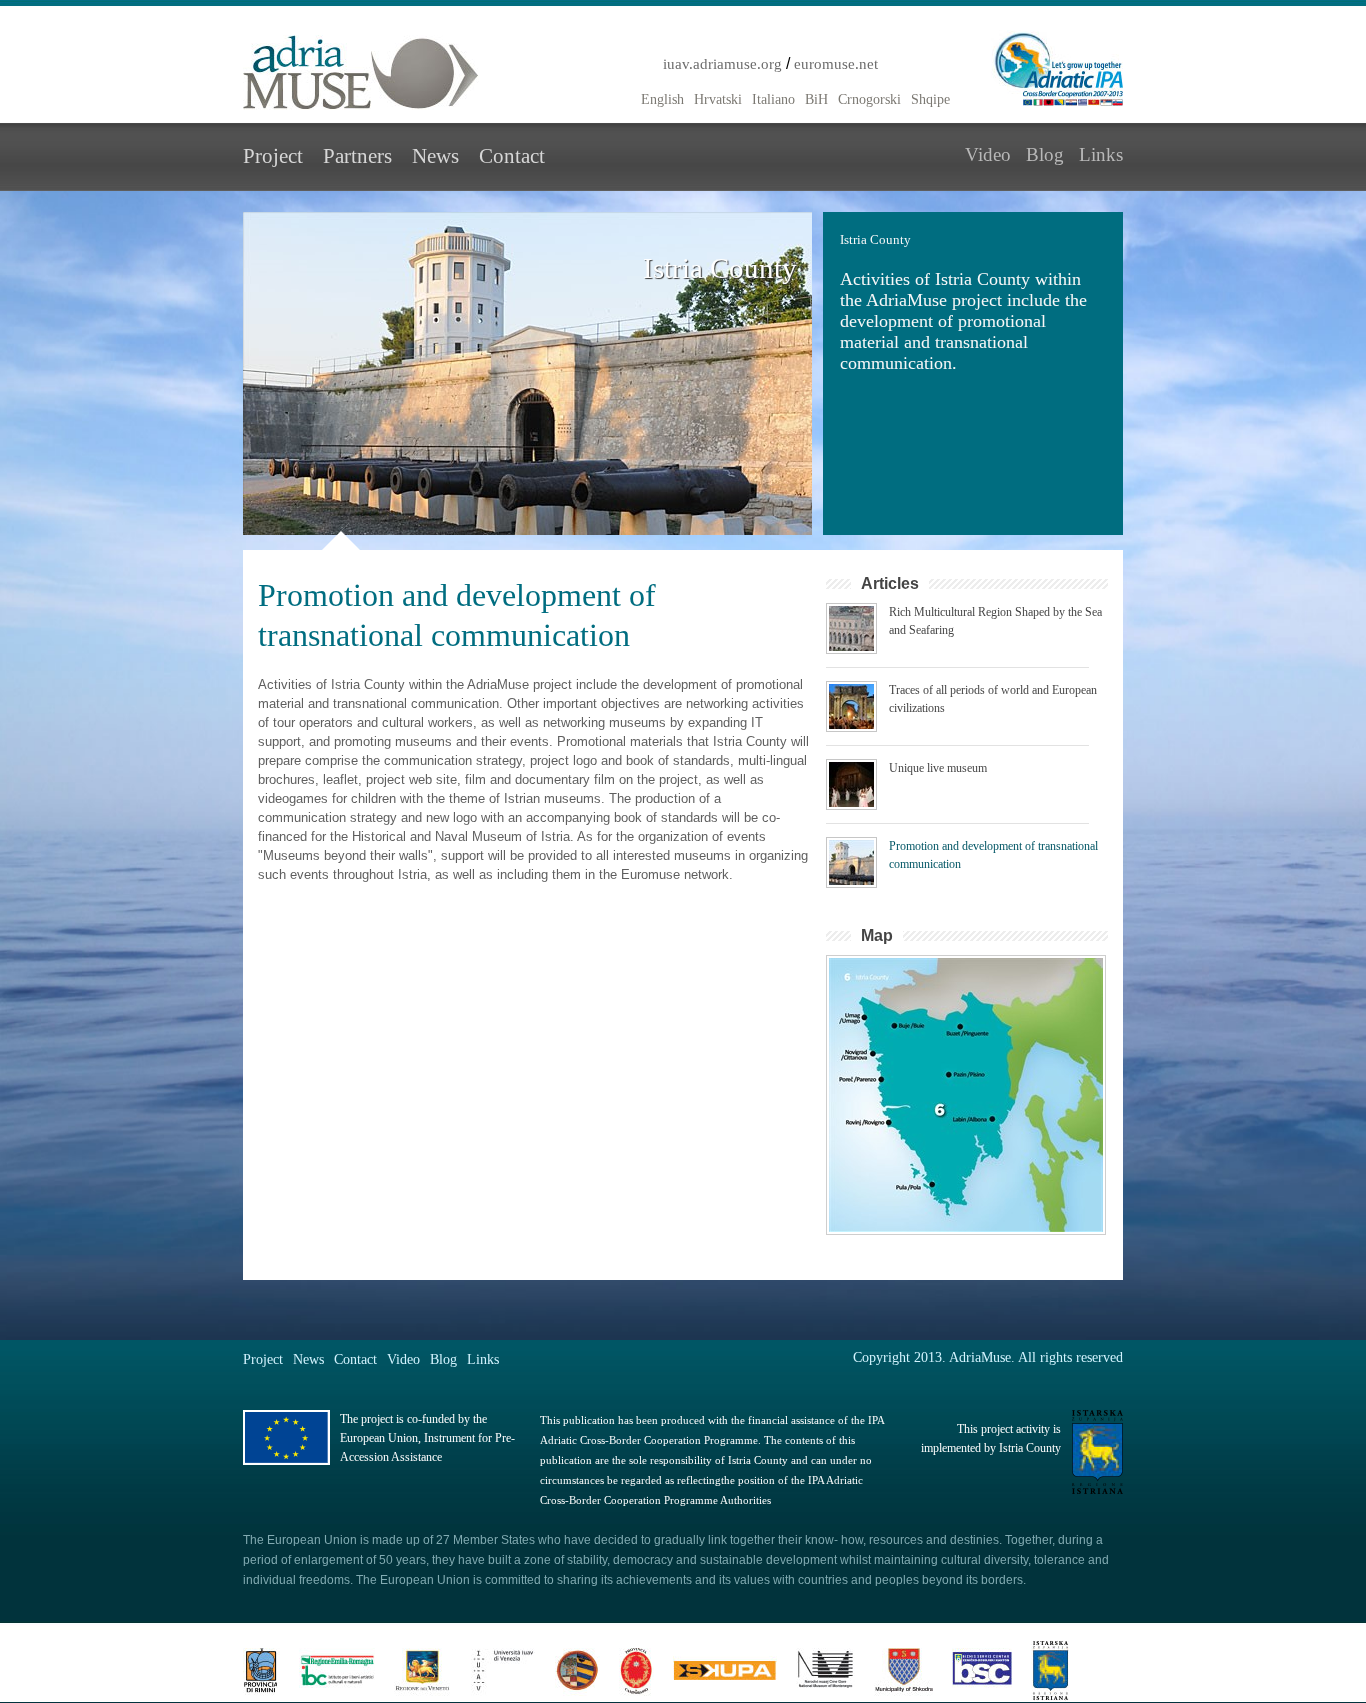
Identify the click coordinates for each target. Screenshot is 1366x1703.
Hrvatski (718, 99)
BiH (816, 99)
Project (273, 156)
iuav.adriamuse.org (722, 64)
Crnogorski (869, 99)
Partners (357, 156)
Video (988, 154)
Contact (512, 156)
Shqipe (930, 99)
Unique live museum (938, 768)
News (435, 156)
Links (1101, 154)
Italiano (773, 99)
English (662, 99)
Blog (1045, 154)
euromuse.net (836, 64)
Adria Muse (361, 72)
